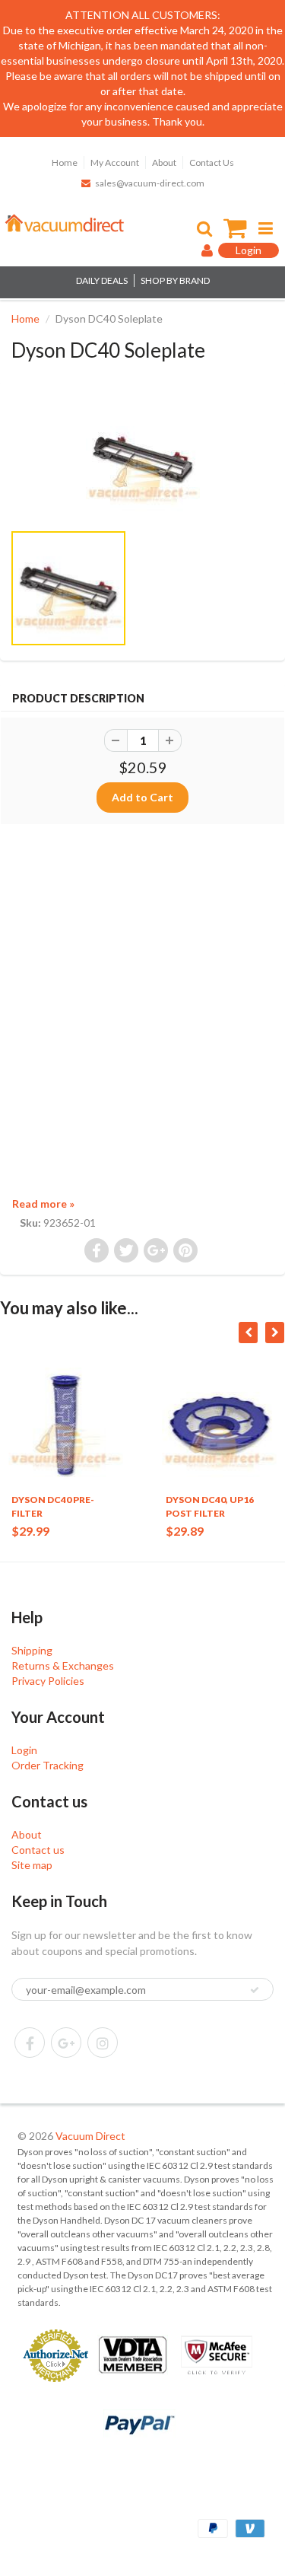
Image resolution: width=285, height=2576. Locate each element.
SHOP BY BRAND (175, 280)
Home (65, 162)
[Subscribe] (255, 1990)
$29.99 (30, 1531)
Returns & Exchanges (63, 1665)
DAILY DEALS (102, 280)
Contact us (38, 1850)
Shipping (32, 1650)
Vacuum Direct (90, 2136)
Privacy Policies (48, 1681)
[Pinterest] (66, 2043)
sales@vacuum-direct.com (150, 183)
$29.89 (185, 1531)
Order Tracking (47, 1765)
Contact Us (212, 162)
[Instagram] (103, 2043)
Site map (32, 1865)
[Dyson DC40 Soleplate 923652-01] (142, 459)
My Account (115, 162)
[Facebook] (30, 2043)
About (164, 162)
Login (24, 1750)
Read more (43, 1204)
